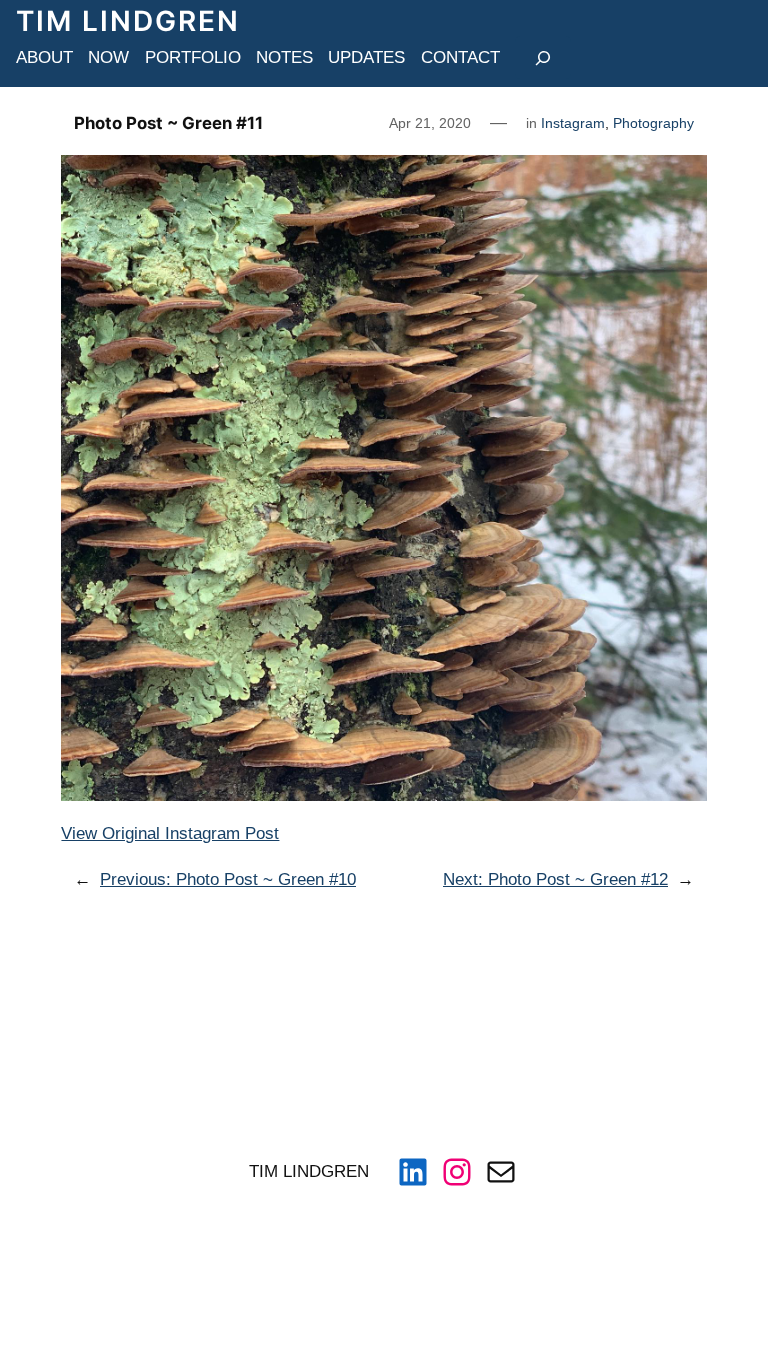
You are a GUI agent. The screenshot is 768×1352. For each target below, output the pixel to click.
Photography (653, 123)
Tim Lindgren (128, 21)
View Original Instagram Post (170, 833)
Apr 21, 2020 (430, 123)
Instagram (573, 123)
